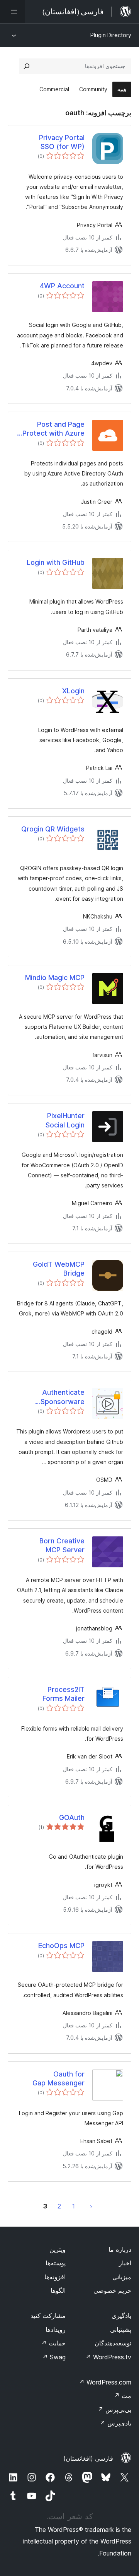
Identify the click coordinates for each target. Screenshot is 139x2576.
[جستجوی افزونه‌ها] (27, 66)
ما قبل (91, 2206)
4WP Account (62, 286)
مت (123, 2396)
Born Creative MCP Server (62, 1545)
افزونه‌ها (55, 2277)
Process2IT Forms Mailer (64, 1694)
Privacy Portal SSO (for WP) (62, 142)
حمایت (53, 2343)
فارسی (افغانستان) (88, 2458)
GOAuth (72, 1817)
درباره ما (120, 2249)
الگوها (58, 2290)
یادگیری (121, 2316)
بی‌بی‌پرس (114, 2410)
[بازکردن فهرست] (12, 12)
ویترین (58, 2249)
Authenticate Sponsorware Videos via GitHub (63, 1397)
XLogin (73, 691)
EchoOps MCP (61, 1946)
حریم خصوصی (112, 2290)
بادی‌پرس (115, 2423)
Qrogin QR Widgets (53, 829)
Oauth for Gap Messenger (58, 2078)
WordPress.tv (108, 2357)
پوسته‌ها (56, 2263)
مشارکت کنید (48, 2316)
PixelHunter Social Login (65, 1120)
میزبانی (122, 2277)
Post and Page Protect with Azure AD (53, 429)
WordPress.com (105, 2382)
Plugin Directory (111, 35)
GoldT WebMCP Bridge (59, 1269)
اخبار (125, 2263)
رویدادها (56, 2330)
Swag (54, 2357)
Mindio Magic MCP (55, 978)
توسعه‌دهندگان (113, 2343)
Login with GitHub (56, 562)
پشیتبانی (121, 2330)
